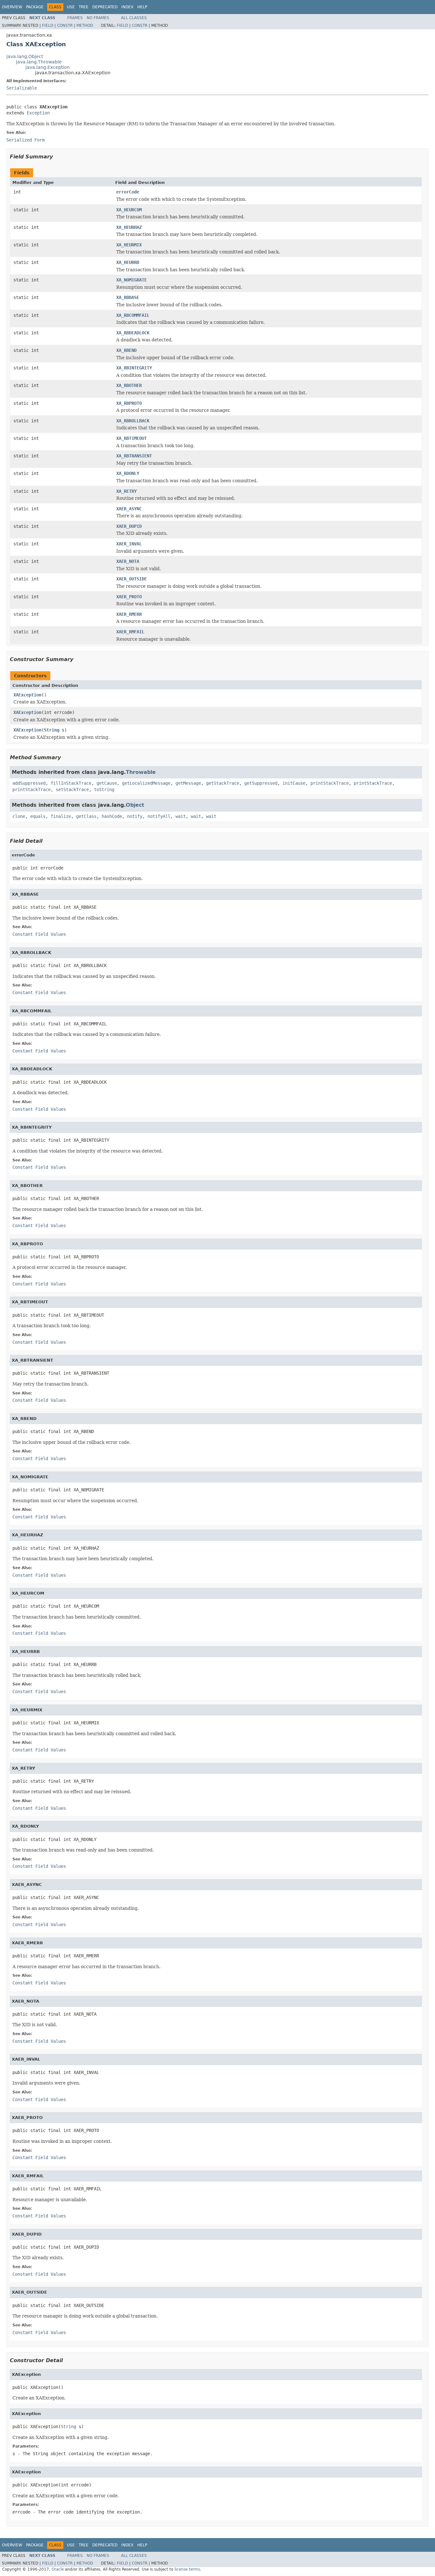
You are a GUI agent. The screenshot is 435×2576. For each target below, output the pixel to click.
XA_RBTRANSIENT (134, 456)
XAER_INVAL (129, 544)
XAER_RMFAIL (130, 632)
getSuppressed (261, 783)
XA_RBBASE (128, 297)
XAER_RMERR (129, 614)
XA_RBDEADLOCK (133, 333)
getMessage (188, 783)
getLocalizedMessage (146, 783)
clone (19, 816)
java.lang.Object (25, 56)
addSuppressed (29, 783)
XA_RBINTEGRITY (134, 368)
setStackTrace (72, 790)
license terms (187, 2569)
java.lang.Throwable (39, 62)
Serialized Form (25, 140)
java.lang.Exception (48, 67)
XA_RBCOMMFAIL (133, 315)
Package (35, 7)
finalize (61, 816)
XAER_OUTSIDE (132, 579)
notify (135, 816)
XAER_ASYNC (129, 509)
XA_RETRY (126, 491)
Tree (84, 7)
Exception (38, 113)
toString (104, 790)
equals (38, 816)
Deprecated (105, 7)
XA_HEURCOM (129, 210)
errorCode (128, 192)
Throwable (141, 772)
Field (48, 25)
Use (71, 7)
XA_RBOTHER (129, 385)
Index (127, 7)
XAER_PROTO (129, 597)
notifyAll (159, 816)
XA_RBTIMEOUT (132, 438)
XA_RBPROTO (129, 403)
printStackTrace (330, 783)
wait (181, 816)
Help (142, 7)
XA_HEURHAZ (129, 227)
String (52, 730)
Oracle (58, 2569)
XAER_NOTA (128, 561)
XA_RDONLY (128, 473)
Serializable (22, 88)
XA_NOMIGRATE (132, 280)
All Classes (134, 18)
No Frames (98, 18)
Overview (12, 7)
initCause (294, 783)
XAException (27, 695)
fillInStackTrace (71, 783)
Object (135, 805)
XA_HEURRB (128, 262)
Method (85, 25)
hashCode (112, 816)
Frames (75, 18)
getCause (107, 783)
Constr (65, 25)
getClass (86, 816)
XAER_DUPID (129, 526)
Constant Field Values (39, 934)
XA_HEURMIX (129, 245)
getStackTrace (223, 783)
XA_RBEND (126, 350)
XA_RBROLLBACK (133, 421)
